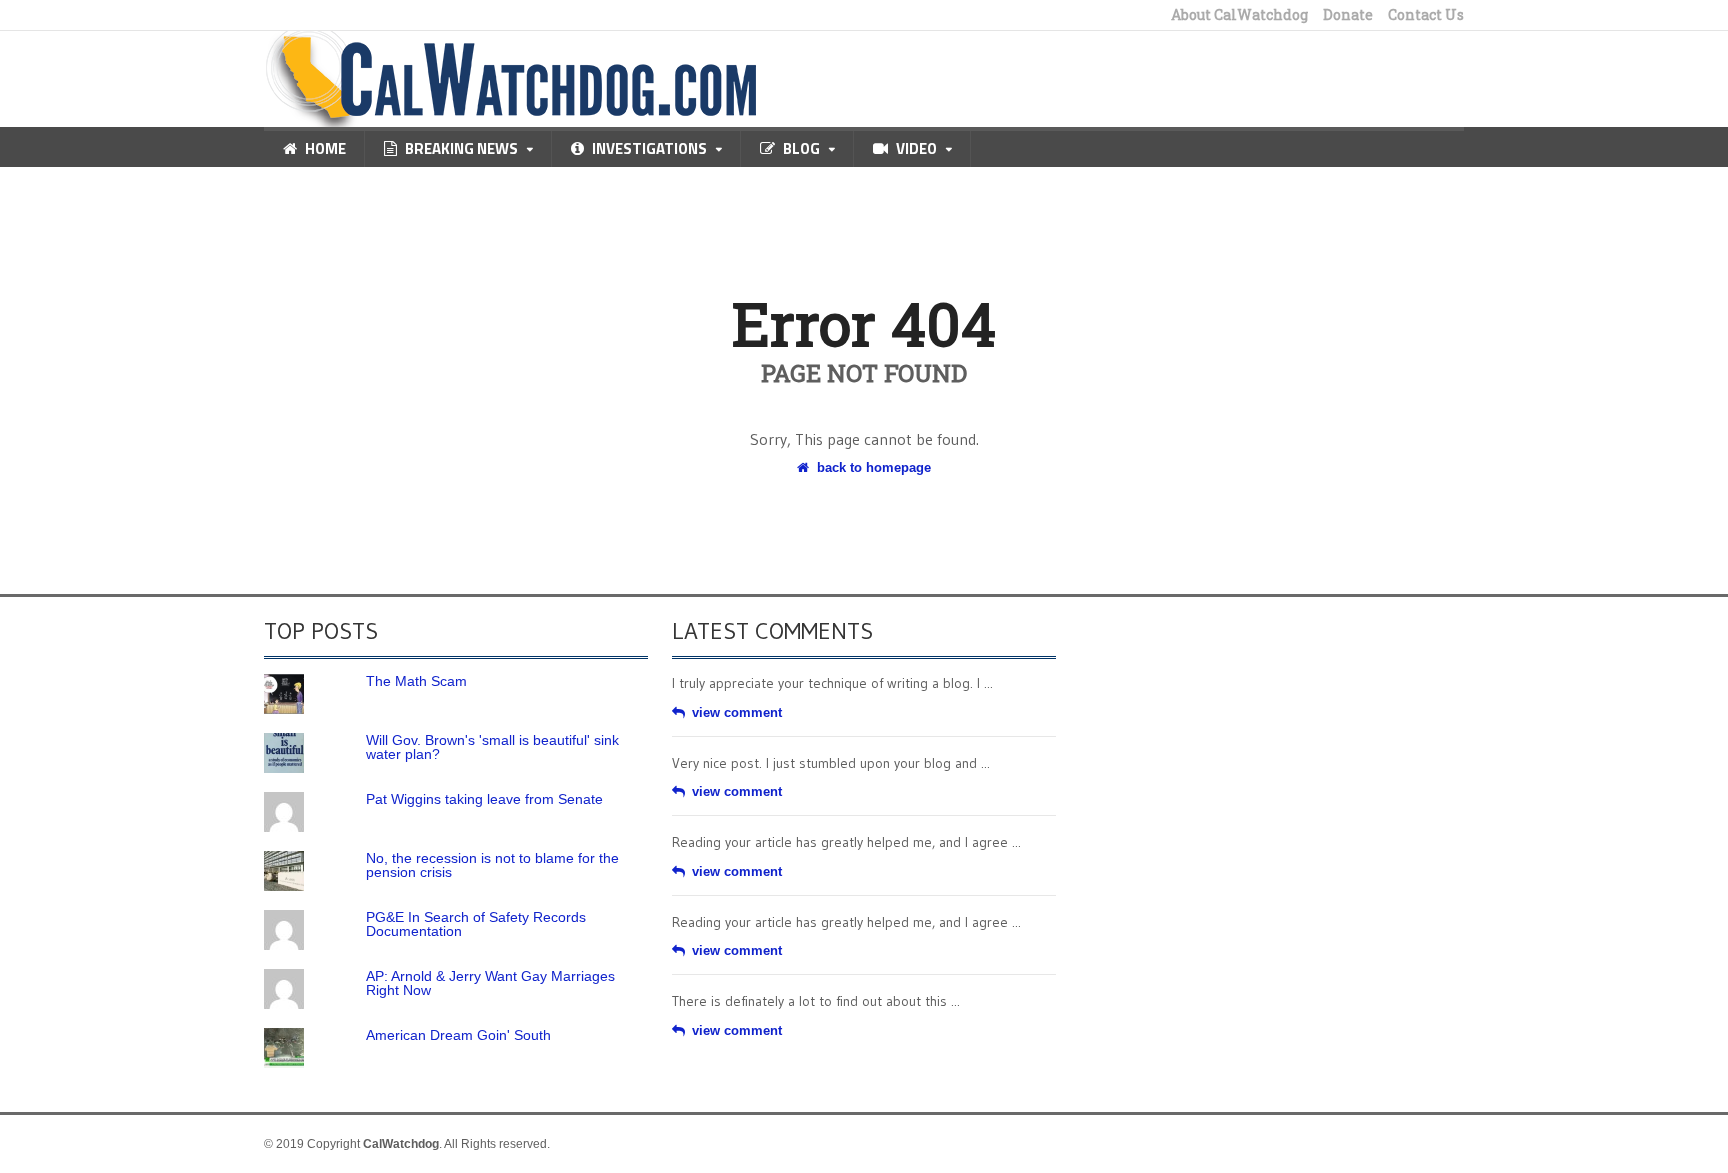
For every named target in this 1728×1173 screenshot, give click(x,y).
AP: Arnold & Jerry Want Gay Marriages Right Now (490, 983)
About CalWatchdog (1239, 15)
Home (325, 148)
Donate (1348, 15)
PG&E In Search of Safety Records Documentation (476, 924)
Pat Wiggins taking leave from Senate (484, 799)
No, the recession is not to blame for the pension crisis (492, 865)
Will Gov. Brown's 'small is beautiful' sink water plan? (492, 747)
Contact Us (1426, 15)
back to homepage (874, 467)
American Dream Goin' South (458, 1035)
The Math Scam (416, 681)
